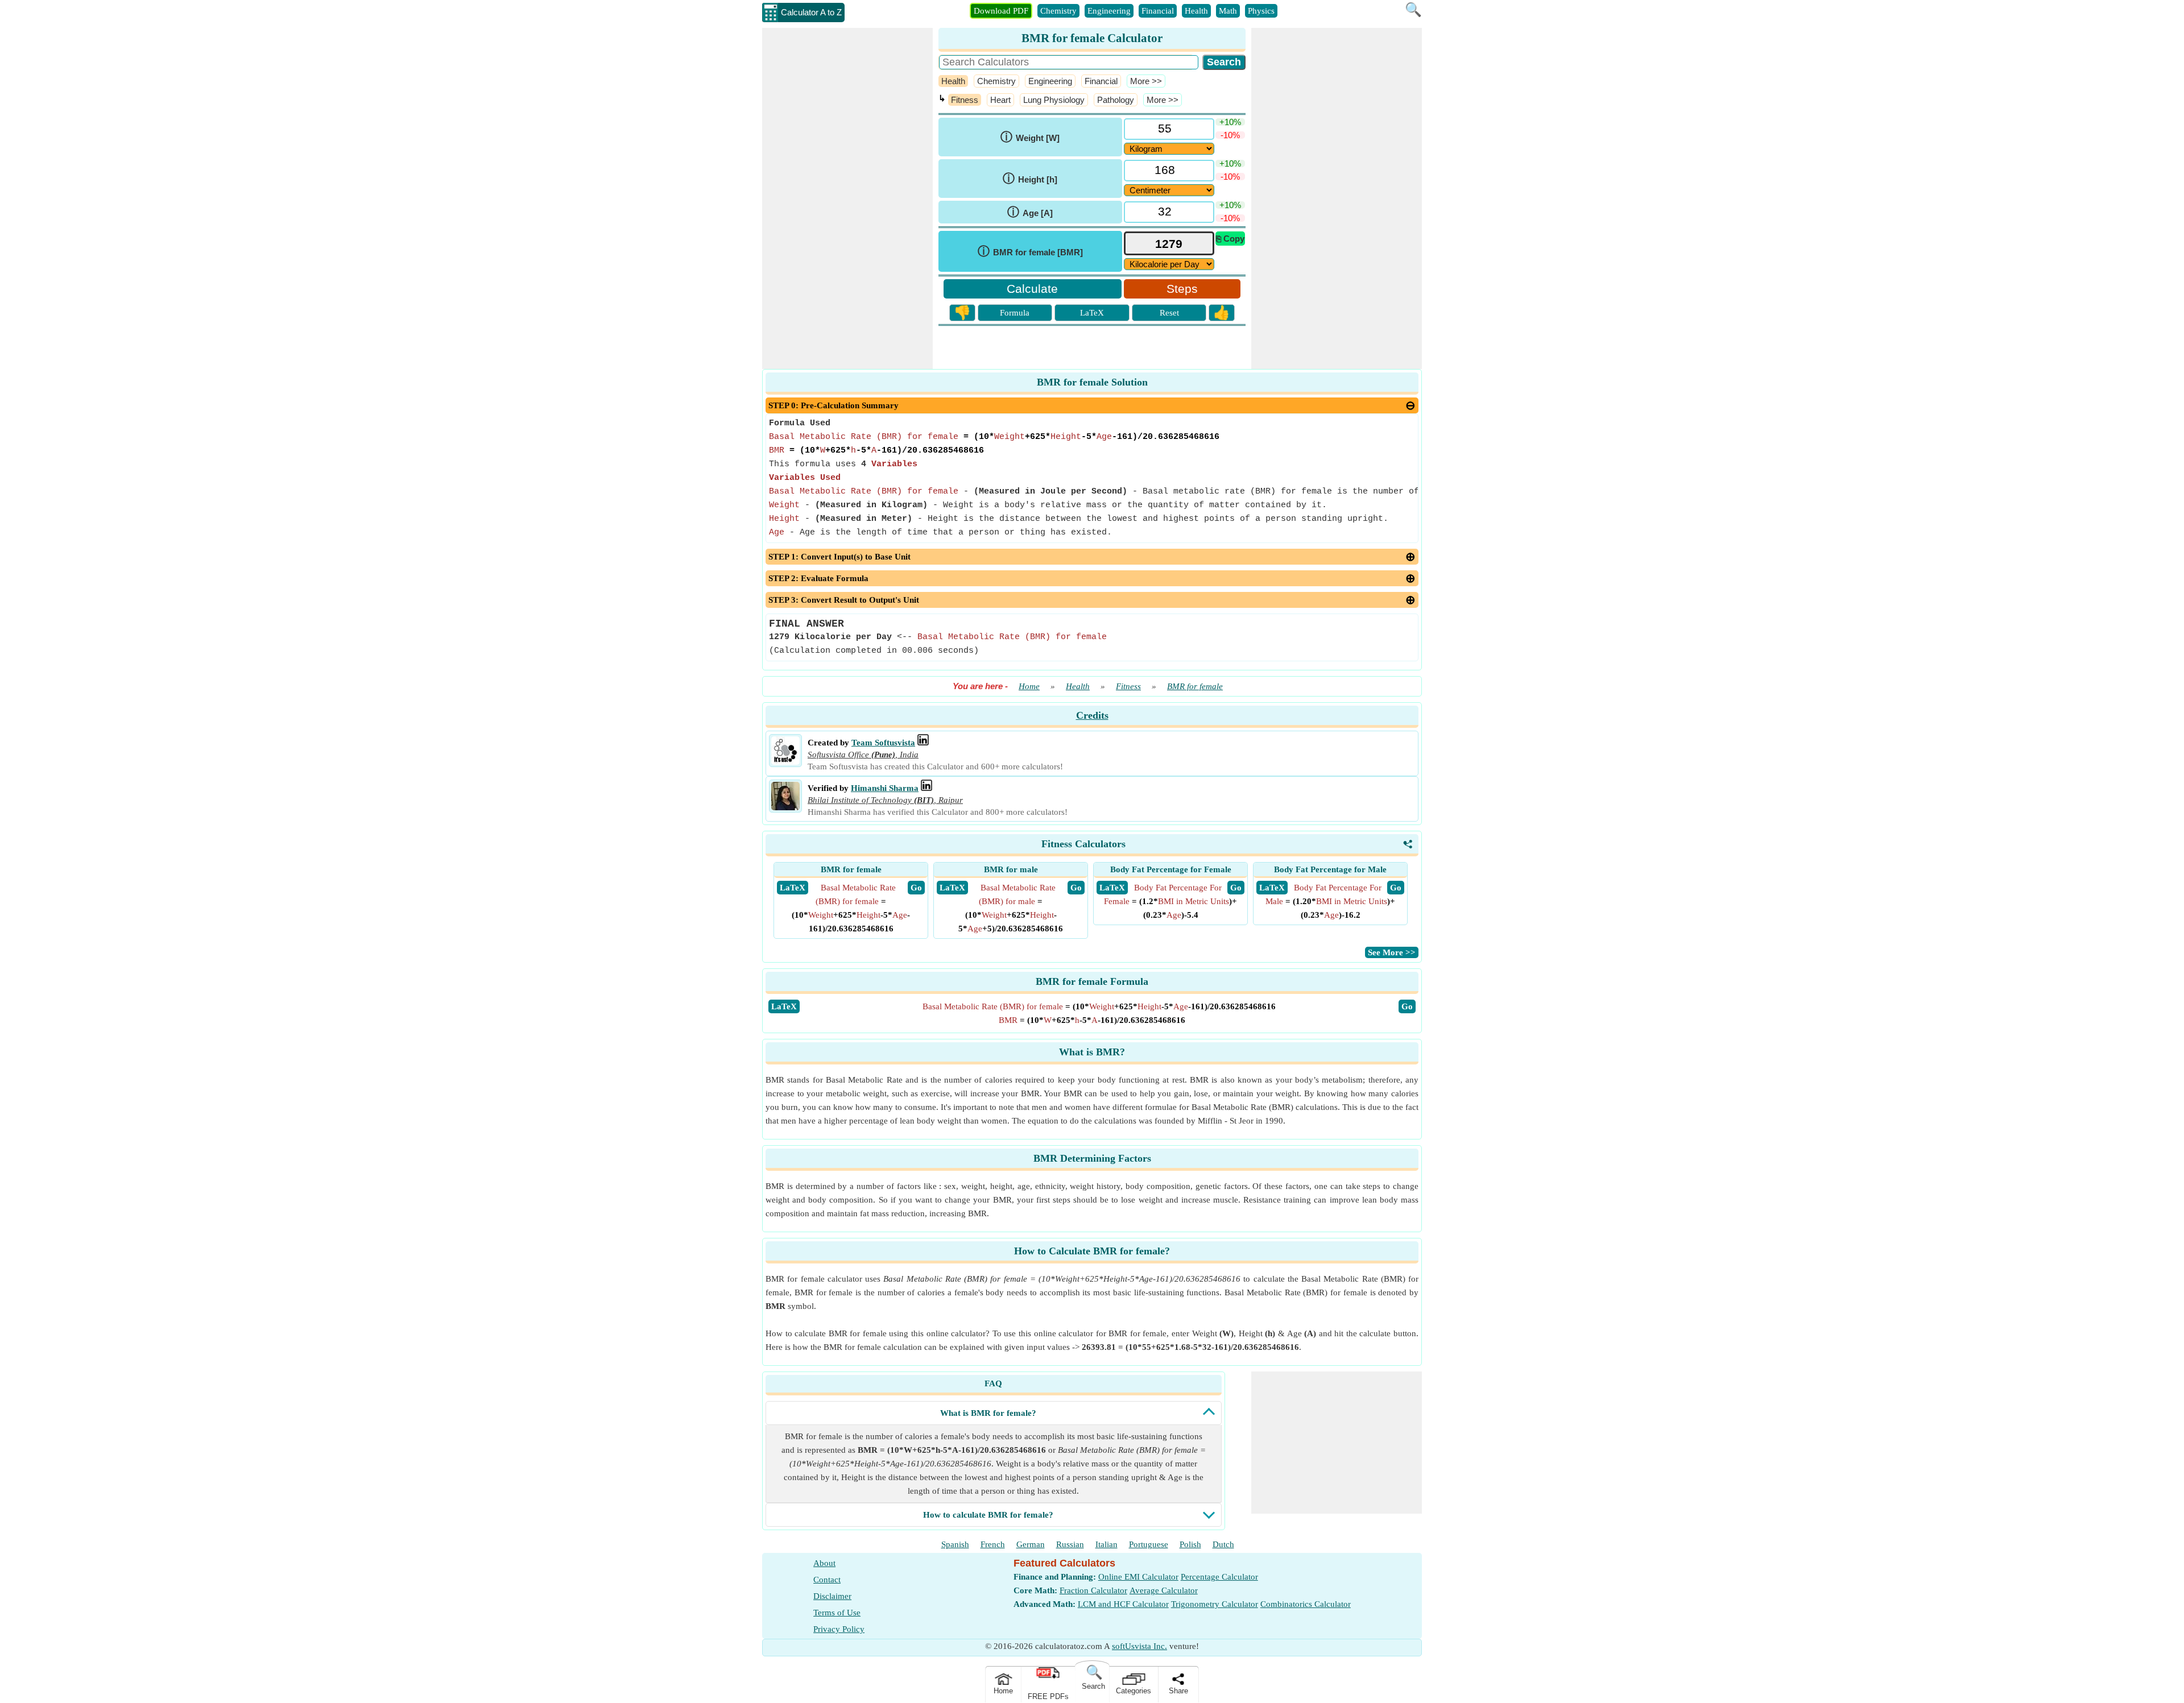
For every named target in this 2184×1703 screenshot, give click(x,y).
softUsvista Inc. (1139, 1646)
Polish (1190, 1544)
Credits (1092, 715)
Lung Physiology (1054, 100)
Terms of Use (837, 1613)
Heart (1000, 100)
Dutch (1223, 1544)
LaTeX (1092, 313)
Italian (1107, 1544)
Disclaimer (832, 1596)
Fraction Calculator (1093, 1590)
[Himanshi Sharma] (785, 807)
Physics (1261, 11)
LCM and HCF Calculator (1123, 1604)
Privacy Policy (839, 1629)
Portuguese (1149, 1544)
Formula (1015, 313)
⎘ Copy (1230, 239)
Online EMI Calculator (1138, 1577)
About (824, 1563)
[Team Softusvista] (785, 762)
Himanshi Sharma (885, 788)
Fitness (965, 100)
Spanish (955, 1544)
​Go (1407, 1006)
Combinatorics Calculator (1306, 1604)
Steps (1182, 289)
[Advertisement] (847, 198)
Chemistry (1058, 11)
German (1031, 1544)
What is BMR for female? (988, 1413)
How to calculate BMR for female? (988, 1515)
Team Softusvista (883, 743)
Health (1196, 11)
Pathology (1116, 100)
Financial (1158, 11)
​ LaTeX (793, 888)
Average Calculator (1164, 1590)
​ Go (916, 888)
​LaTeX (784, 1006)
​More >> (1146, 81)
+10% (1230, 122)
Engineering (1109, 11)
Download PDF (1001, 11)
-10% (1230, 135)
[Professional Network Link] (923, 743)
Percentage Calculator (1219, 1577)
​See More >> (1392, 952)
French (993, 1544)
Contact (827, 1580)
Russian (1070, 1544)
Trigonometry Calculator (1215, 1604)
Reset (1169, 313)
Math (1228, 11)
